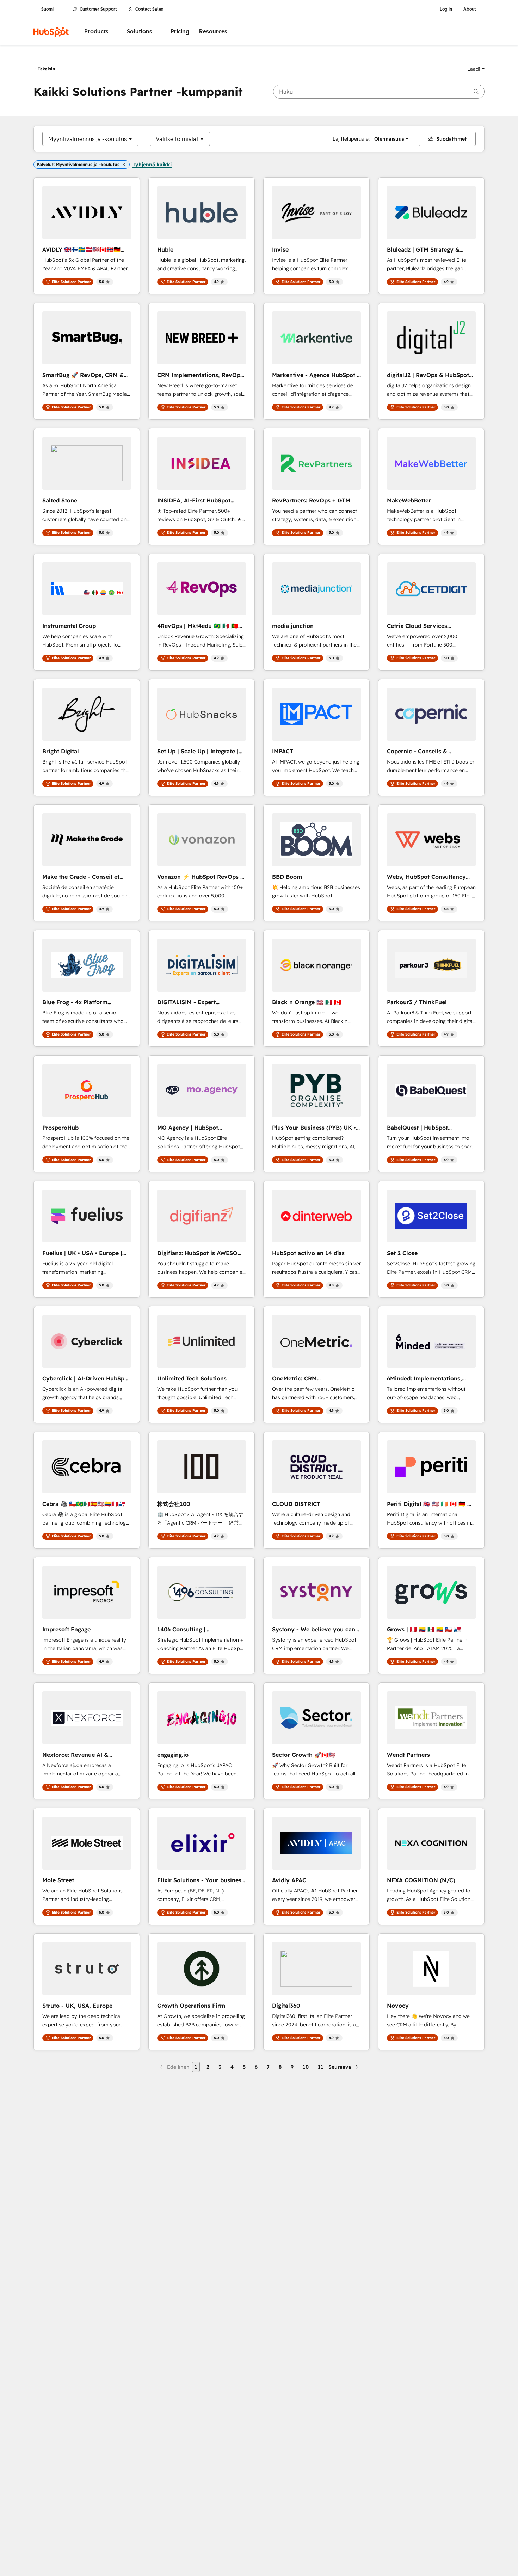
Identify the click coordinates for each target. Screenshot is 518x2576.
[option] (88, 139)
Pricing (180, 32)
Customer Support (98, 9)
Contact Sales (149, 9)
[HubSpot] (51, 32)
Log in (446, 9)
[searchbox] (379, 92)
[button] (476, 69)
